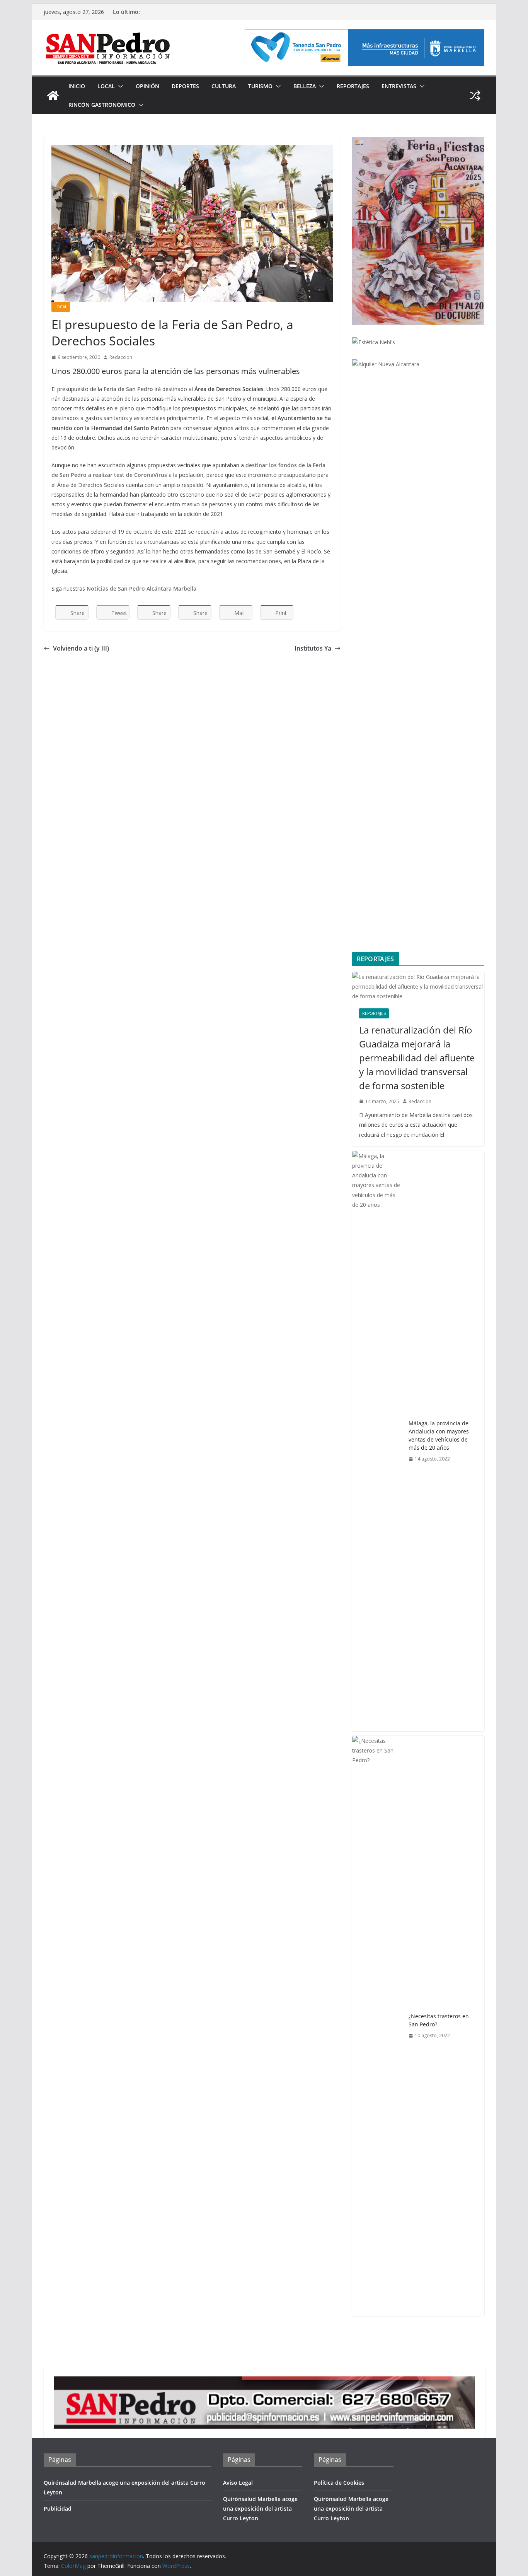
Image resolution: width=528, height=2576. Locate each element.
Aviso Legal (238, 2483)
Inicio (77, 86)
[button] (119, 86)
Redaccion (121, 357)
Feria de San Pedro (128, 389)
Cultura (224, 86)
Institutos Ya (313, 648)
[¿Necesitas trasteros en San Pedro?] (377, 2026)
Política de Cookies (339, 2483)
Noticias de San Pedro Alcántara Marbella (141, 588)
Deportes (185, 86)
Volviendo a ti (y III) (81, 648)
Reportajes (353, 86)
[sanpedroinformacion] (53, 96)
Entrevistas (399, 86)
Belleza (305, 86)
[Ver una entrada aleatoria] (475, 96)
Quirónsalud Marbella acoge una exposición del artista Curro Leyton (260, 2509)
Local (106, 86)
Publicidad (58, 2509)
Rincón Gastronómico (102, 105)
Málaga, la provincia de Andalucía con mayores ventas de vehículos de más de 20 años (439, 1435)
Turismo (260, 86)
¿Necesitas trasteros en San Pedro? (439, 2020)
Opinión (147, 86)
